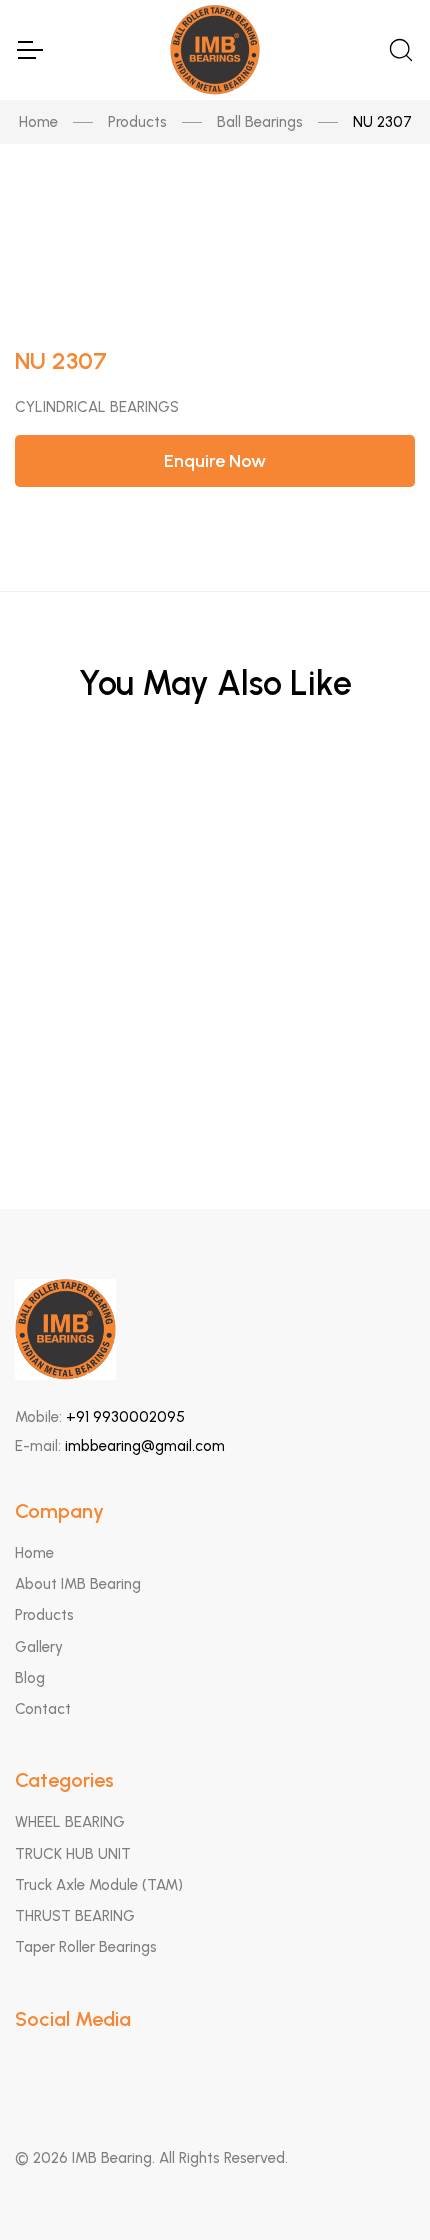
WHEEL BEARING (70, 1822)
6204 (215, 1107)
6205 (215, 911)
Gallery (39, 1647)
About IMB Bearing (78, 1584)
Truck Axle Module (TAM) (99, 1885)
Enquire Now (215, 461)
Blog (30, 1678)
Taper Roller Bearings (86, 1947)
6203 (215, 1009)
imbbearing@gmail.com (145, 1446)
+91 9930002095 (125, 1417)
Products (137, 122)
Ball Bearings (260, 122)
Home (38, 122)
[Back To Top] (376, 2186)
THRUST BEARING (75, 1916)
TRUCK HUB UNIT (73, 1854)
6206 (215, 813)
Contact (43, 1709)
